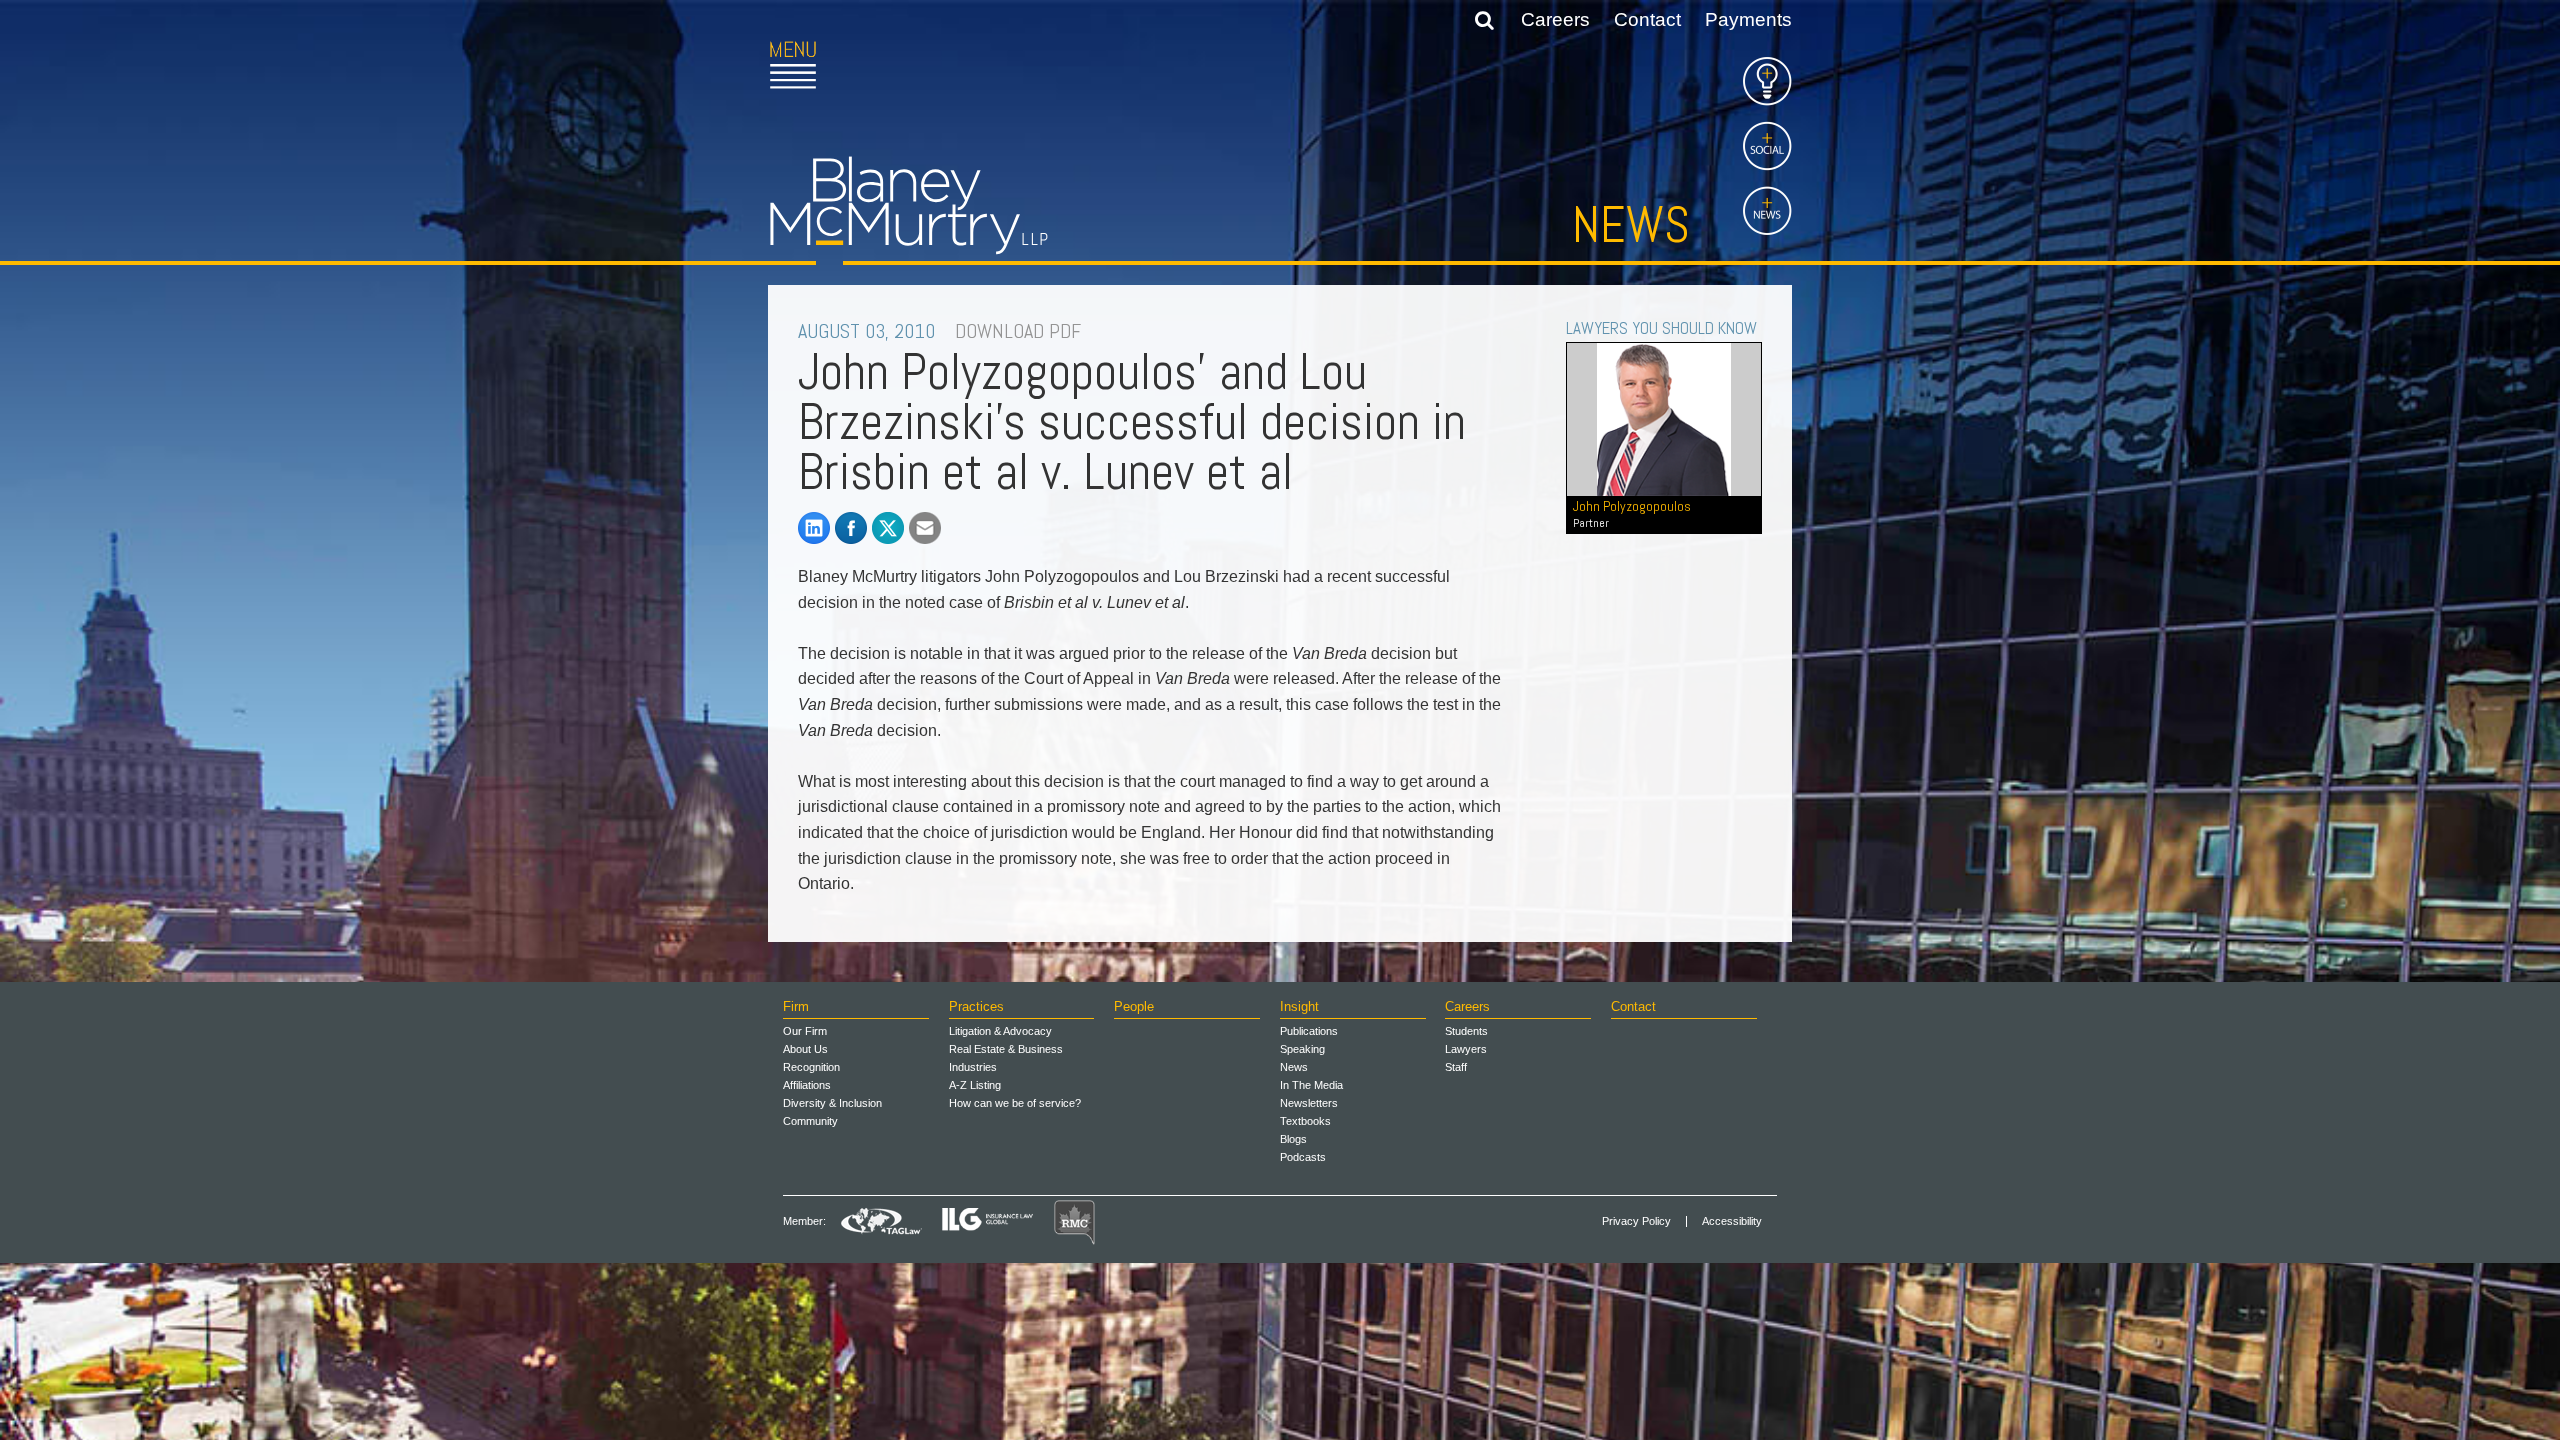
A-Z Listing (975, 1085)
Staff (1456, 1067)
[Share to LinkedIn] (814, 528)
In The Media (1311, 1085)
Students (1466, 1031)
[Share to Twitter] (888, 528)
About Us (805, 1049)
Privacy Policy (1636, 1221)
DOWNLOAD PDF (1018, 331)
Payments (1748, 19)
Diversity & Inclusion (832, 1103)
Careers (1555, 19)
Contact (1647, 19)
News (1631, 225)
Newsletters (1309, 1103)
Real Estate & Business (1006, 1049)
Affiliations (807, 1085)
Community (810, 1121)
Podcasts (1303, 1157)
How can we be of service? (1015, 1103)
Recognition (811, 1067)
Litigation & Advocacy (1000, 1031)
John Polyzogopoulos (1632, 513)
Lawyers (1466, 1049)
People (1134, 1006)
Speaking (1302, 1049)
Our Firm (805, 1031)
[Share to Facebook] (851, 528)
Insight (1299, 1006)
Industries (973, 1067)
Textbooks (1305, 1121)
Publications (1309, 1031)
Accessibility (1732, 1221)
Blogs (1293, 1139)
